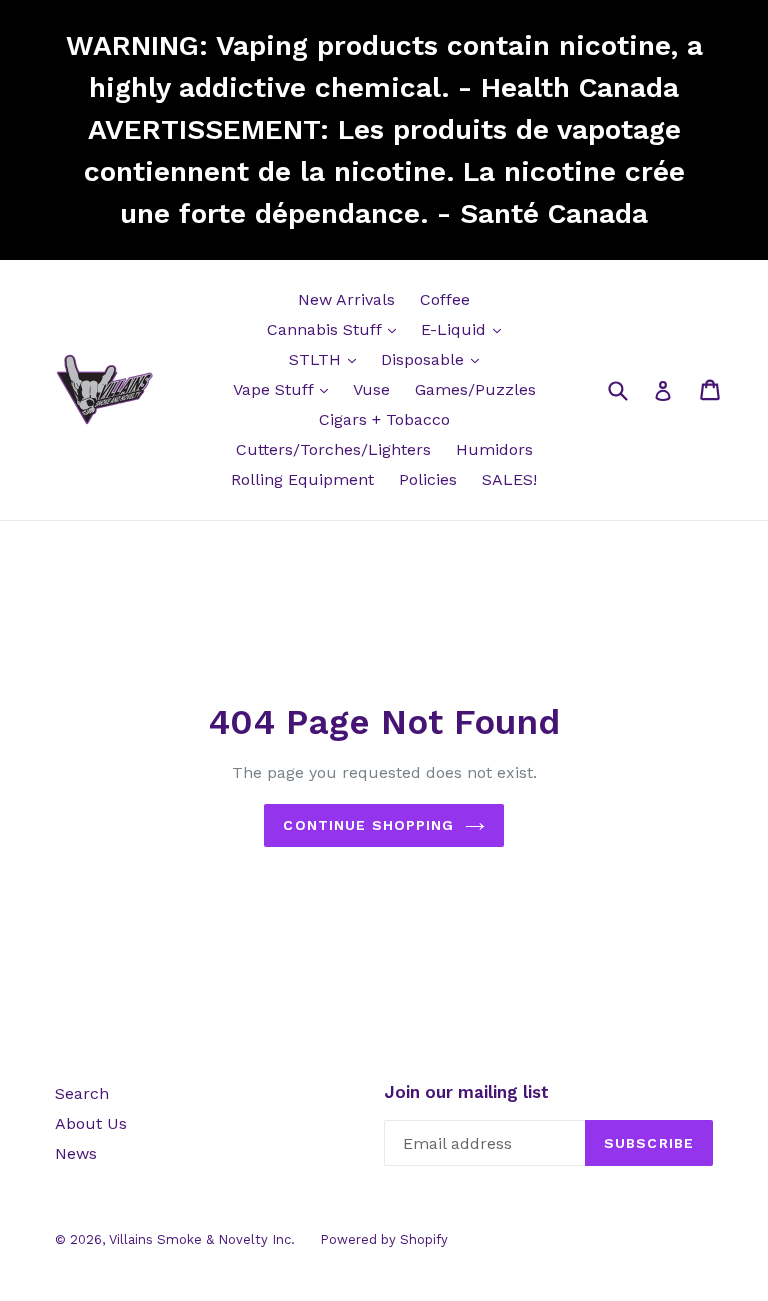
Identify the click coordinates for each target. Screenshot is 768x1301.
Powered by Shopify (384, 1239)
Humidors (494, 449)
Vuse (371, 389)
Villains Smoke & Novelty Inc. (202, 1239)
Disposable (435, 359)
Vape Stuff (285, 389)
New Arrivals (346, 299)
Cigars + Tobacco (384, 419)
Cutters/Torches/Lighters (333, 449)
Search (82, 1093)
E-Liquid (466, 329)
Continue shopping (368, 825)
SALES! (509, 479)
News (76, 1153)
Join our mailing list (466, 1092)
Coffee (445, 299)
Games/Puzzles (475, 389)
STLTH (327, 359)
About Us (91, 1123)
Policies (428, 479)
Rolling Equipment (302, 479)
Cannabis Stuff (336, 329)
